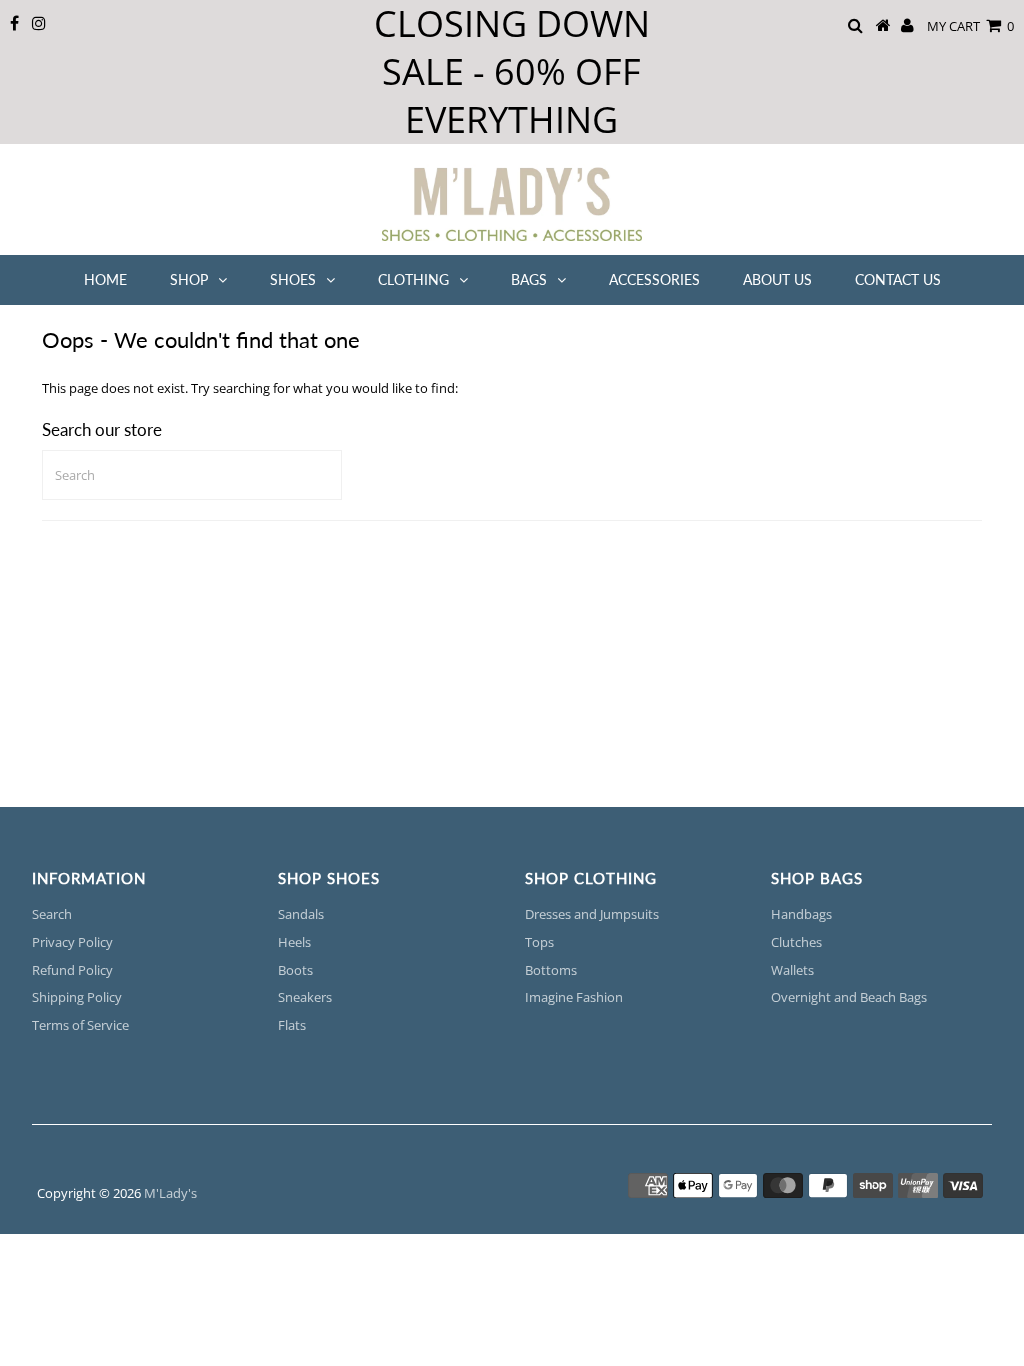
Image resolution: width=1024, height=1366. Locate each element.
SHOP (189, 279)
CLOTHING (413, 279)
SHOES (293, 279)
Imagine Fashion (574, 997)
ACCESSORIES (654, 279)
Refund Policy (72, 970)
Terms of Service (80, 1025)
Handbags (801, 914)
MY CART (970, 26)
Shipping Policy (77, 997)
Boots (295, 970)
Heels (294, 942)
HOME (105, 279)
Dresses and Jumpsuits (592, 914)
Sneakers (305, 997)
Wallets (792, 970)
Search (52, 914)
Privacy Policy (72, 942)
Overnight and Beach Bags (849, 997)
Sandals (301, 914)
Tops (539, 942)
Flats (292, 1025)
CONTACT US (898, 279)
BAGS (529, 279)
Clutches (796, 942)
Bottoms (551, 970)
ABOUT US (777, 279)
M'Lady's (170, 1193)
